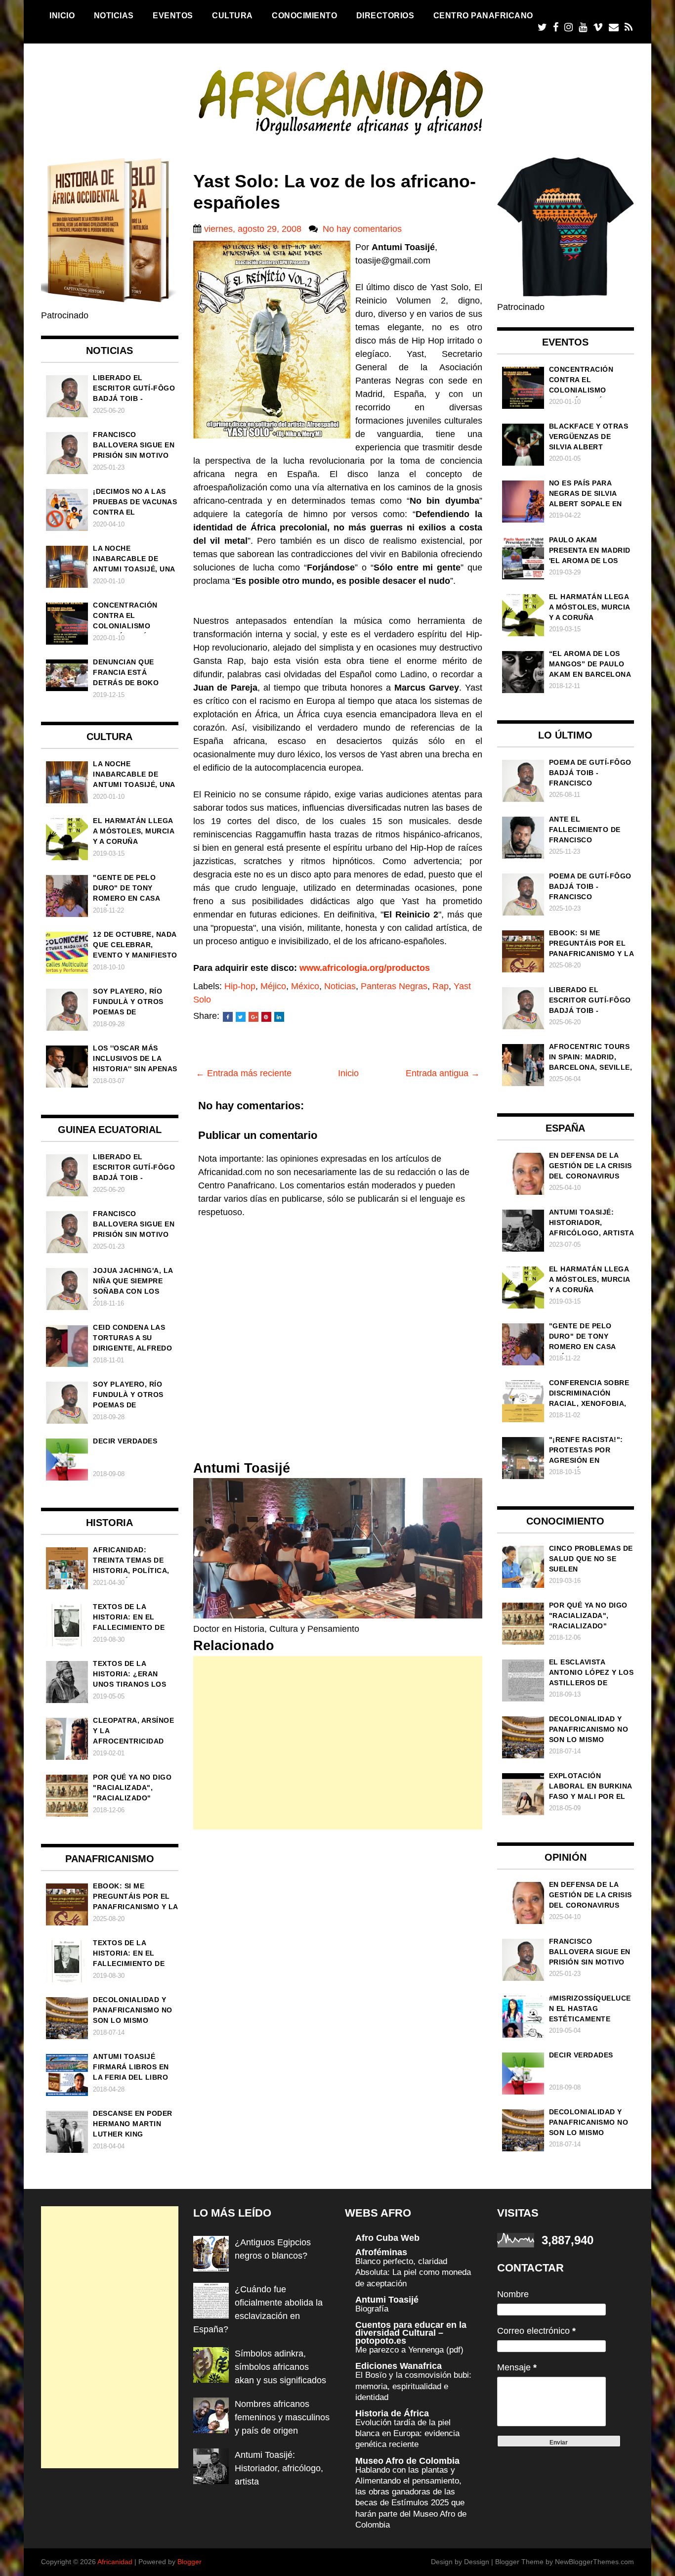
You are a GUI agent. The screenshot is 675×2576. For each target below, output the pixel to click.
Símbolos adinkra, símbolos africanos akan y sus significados (280, 2367)
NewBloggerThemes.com (594, 2562)
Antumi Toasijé (387, 2300)
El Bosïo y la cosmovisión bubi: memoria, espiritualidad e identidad (413, 2386)
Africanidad (115, 2562)
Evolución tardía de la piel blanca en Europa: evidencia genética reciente (407, 2433)
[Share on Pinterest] (266, 1017)
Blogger (190, 2562)
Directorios (385, 15)
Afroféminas (381, 2252)
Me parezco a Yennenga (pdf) (409, 2350)
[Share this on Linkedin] (279, 1017)
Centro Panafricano (483, 15)
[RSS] (629, 27)
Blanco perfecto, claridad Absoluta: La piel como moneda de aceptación (413, 2272)
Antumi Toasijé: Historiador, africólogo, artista (279, 2468)
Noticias (114, 15)
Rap (441, 986)
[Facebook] (556, 27)
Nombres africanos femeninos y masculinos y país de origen (282, 2417)
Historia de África (392, 2413)
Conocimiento (304, 15)
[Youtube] (583, 27)
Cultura (232, 15)
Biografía (372, 2309)
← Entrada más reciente (244, 1073)
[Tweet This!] (241, 1017)
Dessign (477, 2562)
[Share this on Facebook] (228, 1017)
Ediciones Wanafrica (399, 2366)
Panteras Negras (394, 986)
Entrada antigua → (443, 1073)
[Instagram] (569, 27)
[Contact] (614, 27)
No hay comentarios (362, 229)
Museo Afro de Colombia (407, 2461)
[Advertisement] (338, 1743)
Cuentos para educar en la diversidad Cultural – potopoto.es (411, 2333)
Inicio (62, 15)
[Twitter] (542, 27)
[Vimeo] (598, 27)
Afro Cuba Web (387, 2238)
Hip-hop (240, 986)
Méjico (273, 986)
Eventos (173, 15)
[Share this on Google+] (253, 1017)
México (305, 986)
